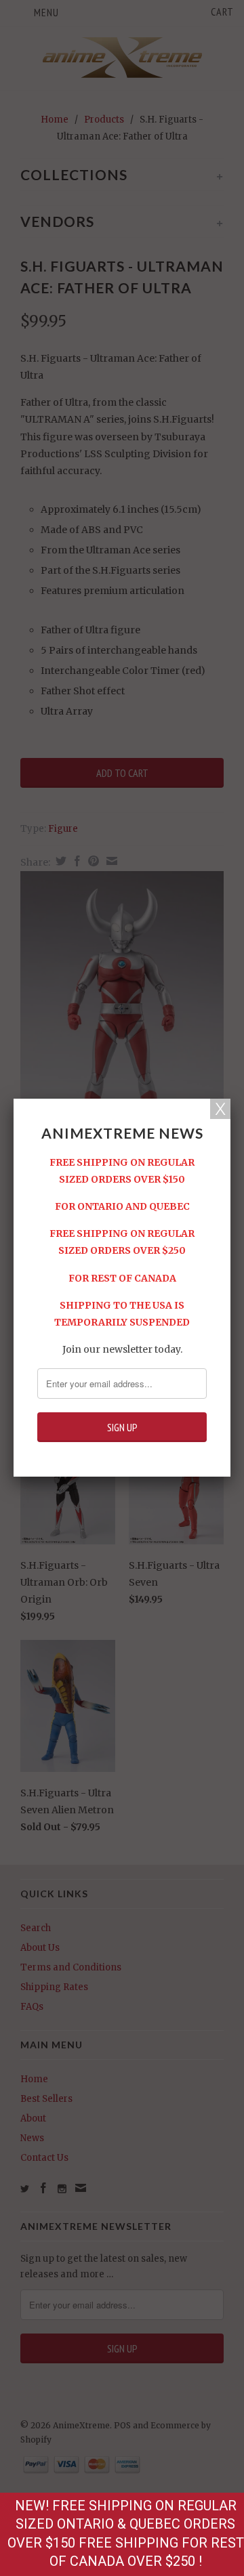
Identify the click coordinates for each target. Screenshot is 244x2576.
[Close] (220, 1109)
